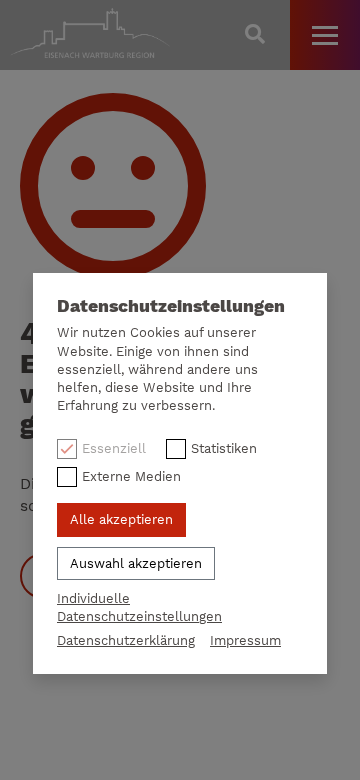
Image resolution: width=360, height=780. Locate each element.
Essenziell (114, 448)
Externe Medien (131, 476)
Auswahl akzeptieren (136, 563)
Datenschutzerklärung (126, 640)
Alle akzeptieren (121, 519)
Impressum (245, 640)
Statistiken (224, 448)
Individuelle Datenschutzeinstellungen (139, 607)
